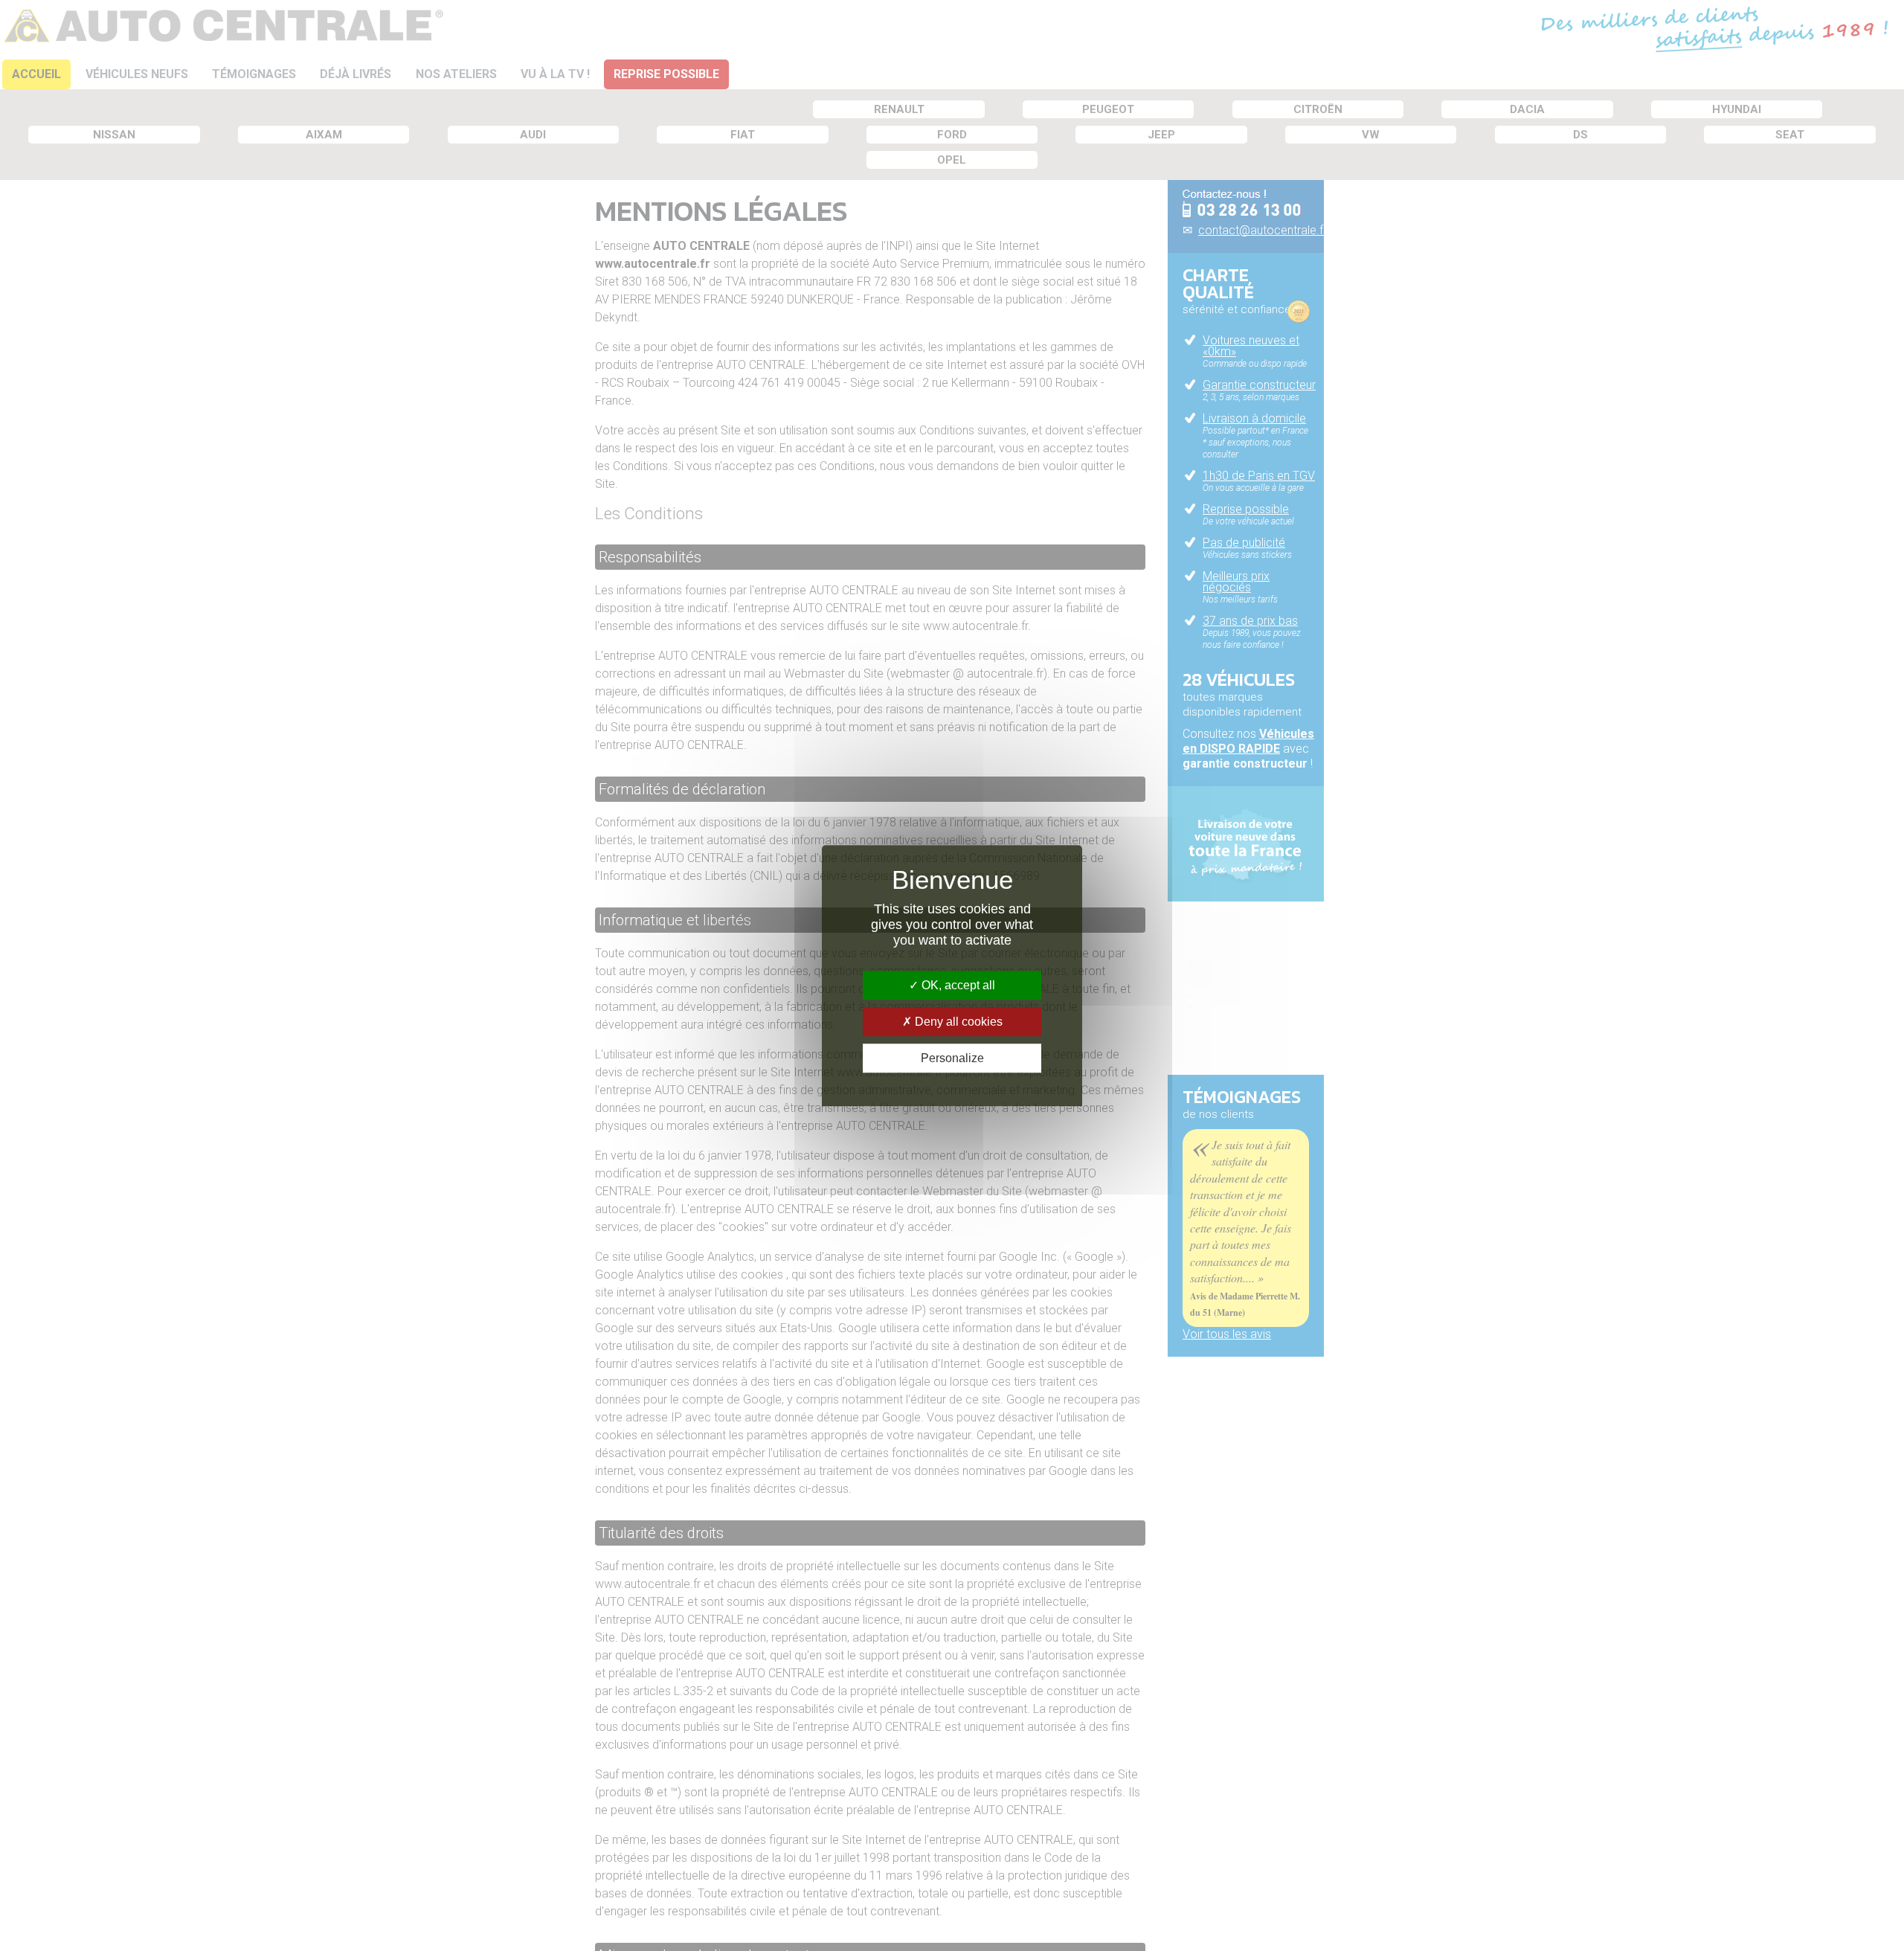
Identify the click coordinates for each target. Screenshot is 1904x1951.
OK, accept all (957, 985)
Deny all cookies (957, 1022)
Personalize (952, 1058)
